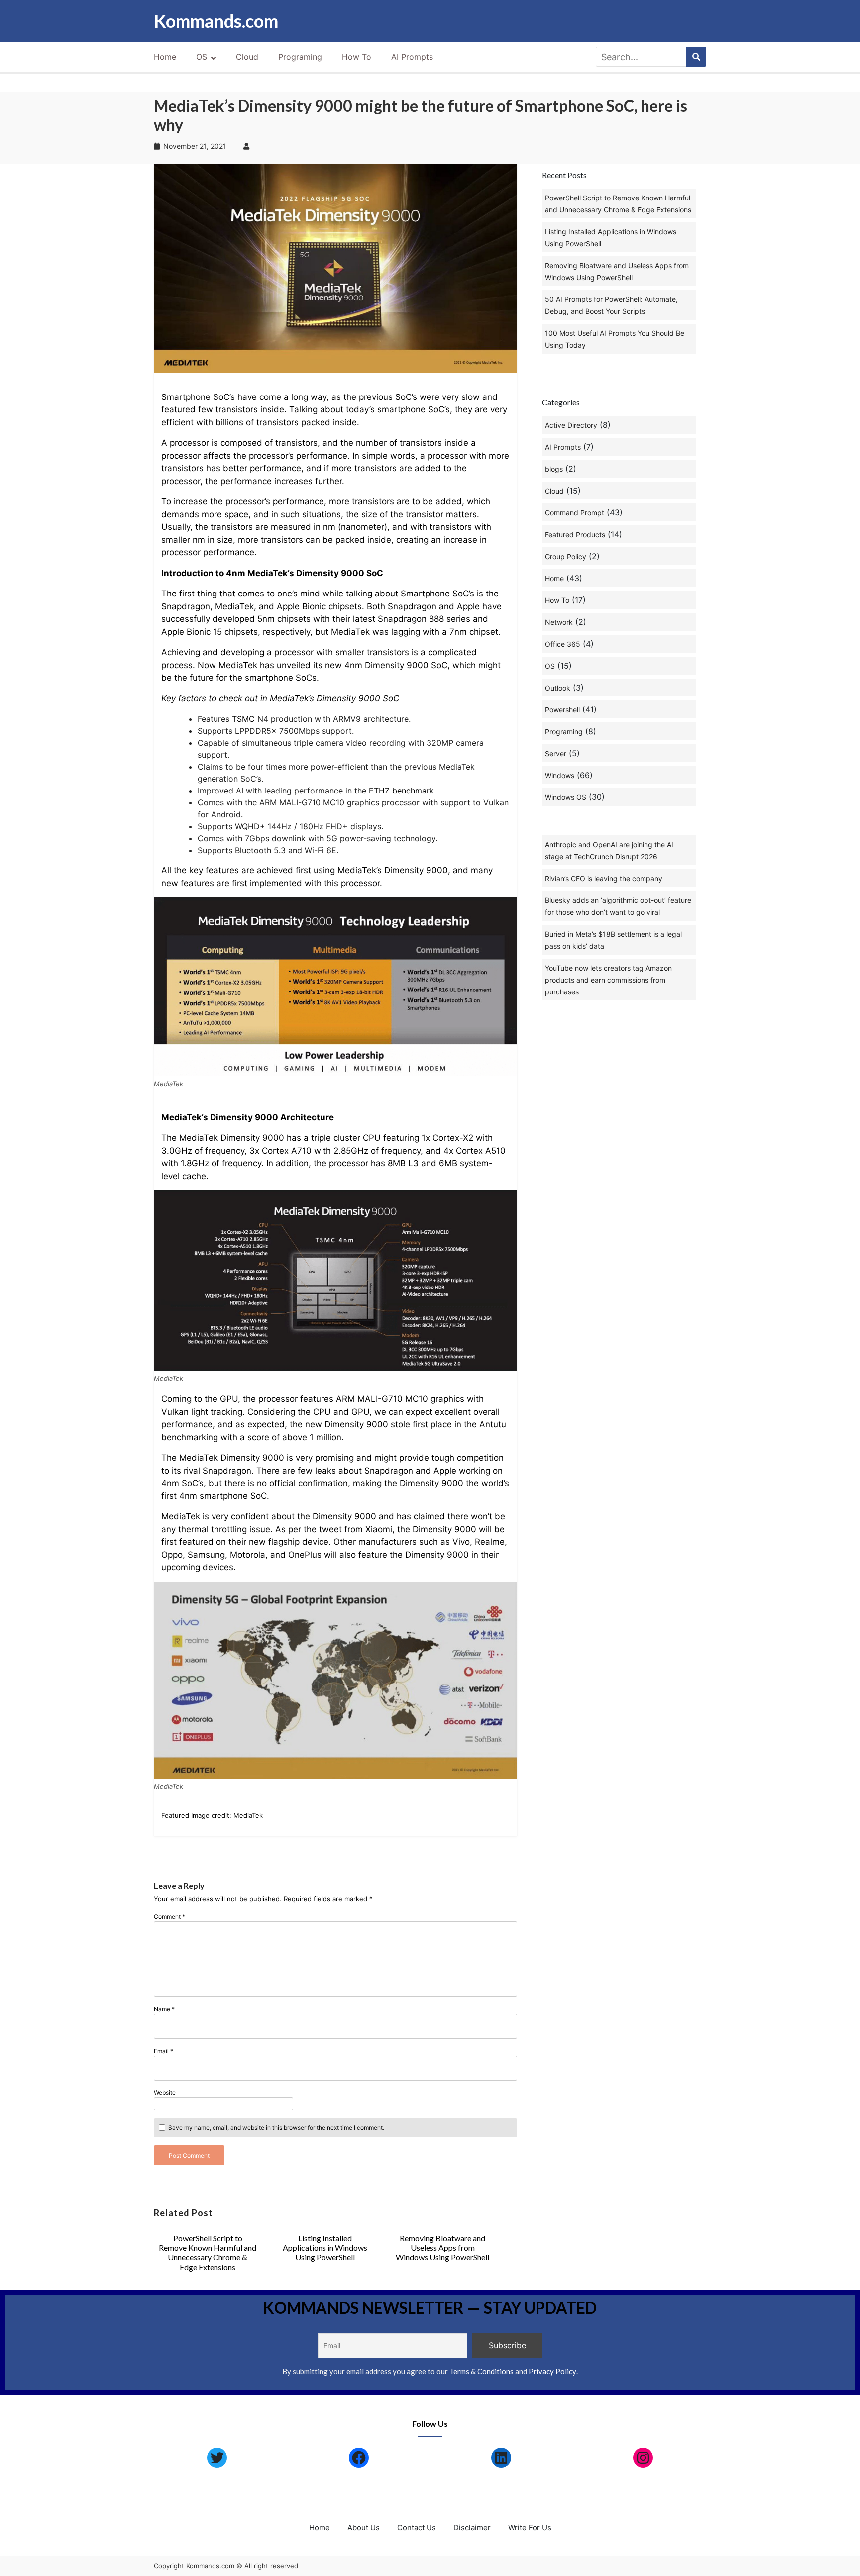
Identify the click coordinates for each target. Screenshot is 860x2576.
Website (165, 2093)
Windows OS (566, 797)
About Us (364, 2527)
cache (194, 1176)
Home (165, 57)
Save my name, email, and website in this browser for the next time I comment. (276, 2128)
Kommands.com (216, 21)
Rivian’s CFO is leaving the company (604, 878)
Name (164, 2009)
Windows (560, 775)
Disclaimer (472, 2527)
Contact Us (417, 2527)
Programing (300, 57)
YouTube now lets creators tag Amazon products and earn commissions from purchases (608, 980)
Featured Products (575, 535)
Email (163, 2051)
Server (556, 753)
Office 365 (563, 644)
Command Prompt (575, 513)
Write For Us (530, 2527)
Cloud (247, 57)
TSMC (243, 719)
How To (357, 57)
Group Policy (566, 556)
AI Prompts (412, 57)
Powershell (562, 710)
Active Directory (571, 425)
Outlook (558, 688)
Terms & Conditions (482, 2371)
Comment (169, 1917)
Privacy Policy (552, 2371)
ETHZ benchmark (401, 791)
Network (559, 622)
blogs (554, 469)
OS (202, 57)
